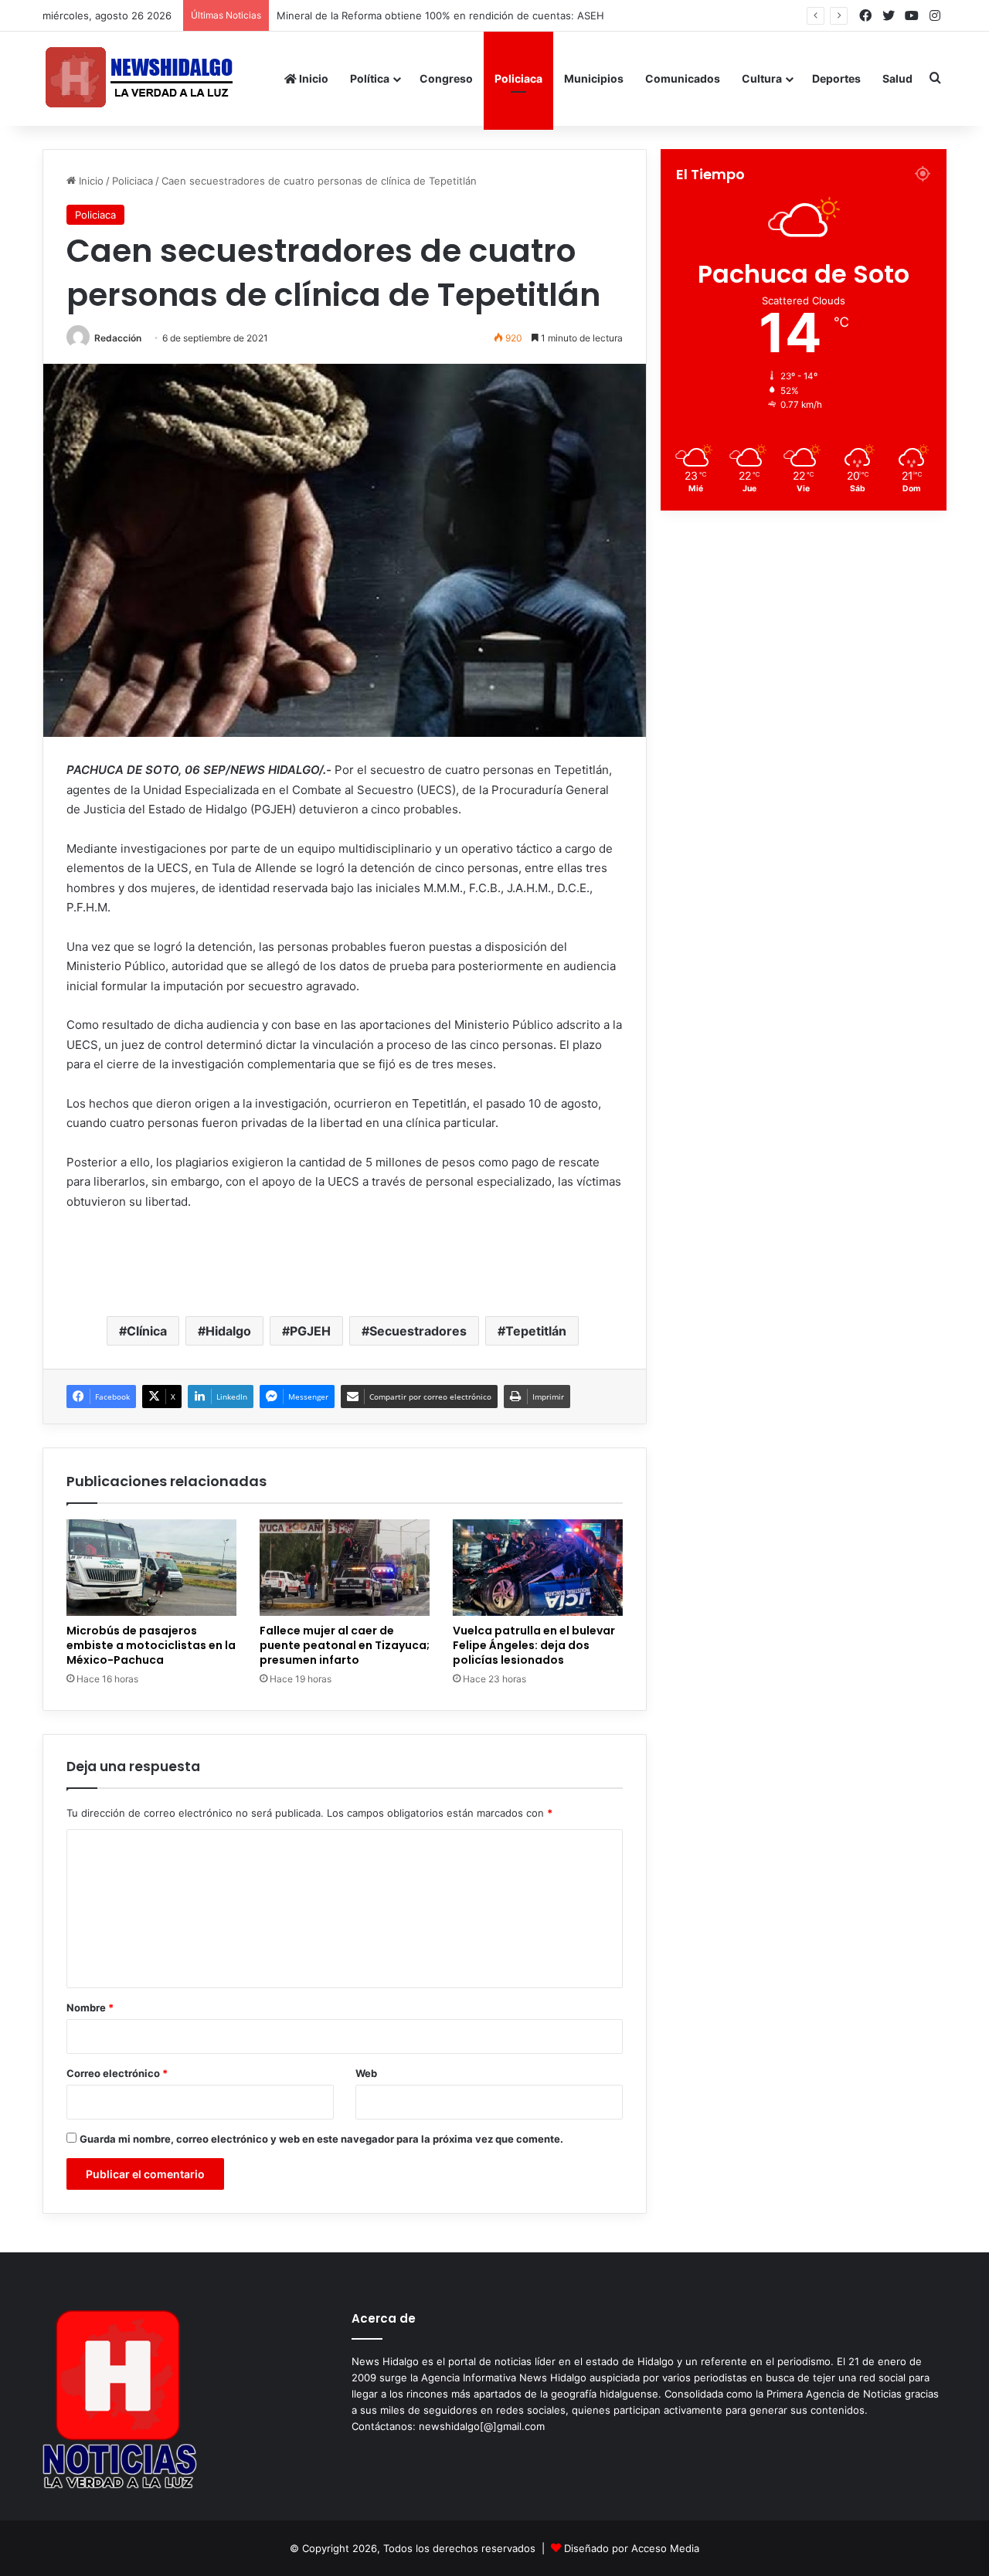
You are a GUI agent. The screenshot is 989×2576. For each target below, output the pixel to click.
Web (366, 2073)
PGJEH (310, 1331)
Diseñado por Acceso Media (632, 2548)
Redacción (118, 338)
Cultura (762, 78)
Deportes (836, 78)
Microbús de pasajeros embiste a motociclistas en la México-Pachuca (151, 1645)
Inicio (313, 78)
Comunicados (683, 78)
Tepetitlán (536, 1331)
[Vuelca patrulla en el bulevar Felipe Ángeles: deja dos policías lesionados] (538, 1567)
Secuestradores (418, 1331)
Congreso (446, 78)
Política (370, 78)
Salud (897, 78)
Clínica (147, 1331)
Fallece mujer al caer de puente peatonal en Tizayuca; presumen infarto (345, 1645)
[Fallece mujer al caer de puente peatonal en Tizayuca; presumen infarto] (345, 1567)
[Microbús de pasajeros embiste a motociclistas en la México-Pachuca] (151, 1567)
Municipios (594, 78)
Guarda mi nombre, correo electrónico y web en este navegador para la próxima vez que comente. (321, 2139)
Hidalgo (228, 1331)
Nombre (90, 2008)
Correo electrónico (117, 2073)
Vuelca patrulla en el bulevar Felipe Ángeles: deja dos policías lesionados (534, 1645)
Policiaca (518, 78)
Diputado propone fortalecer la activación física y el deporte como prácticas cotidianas (485, 15)
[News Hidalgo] (139, 78)
